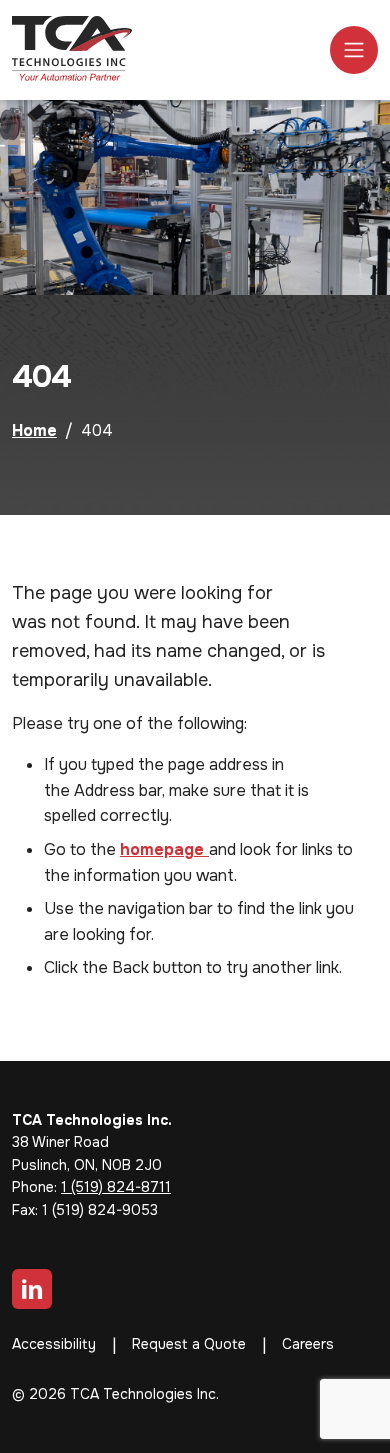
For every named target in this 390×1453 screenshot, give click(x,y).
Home (34, 430)
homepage (164, 849)
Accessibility (54, 1344)
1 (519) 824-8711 (116, 1187)
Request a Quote (189, 1344)
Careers (308, 1344)
